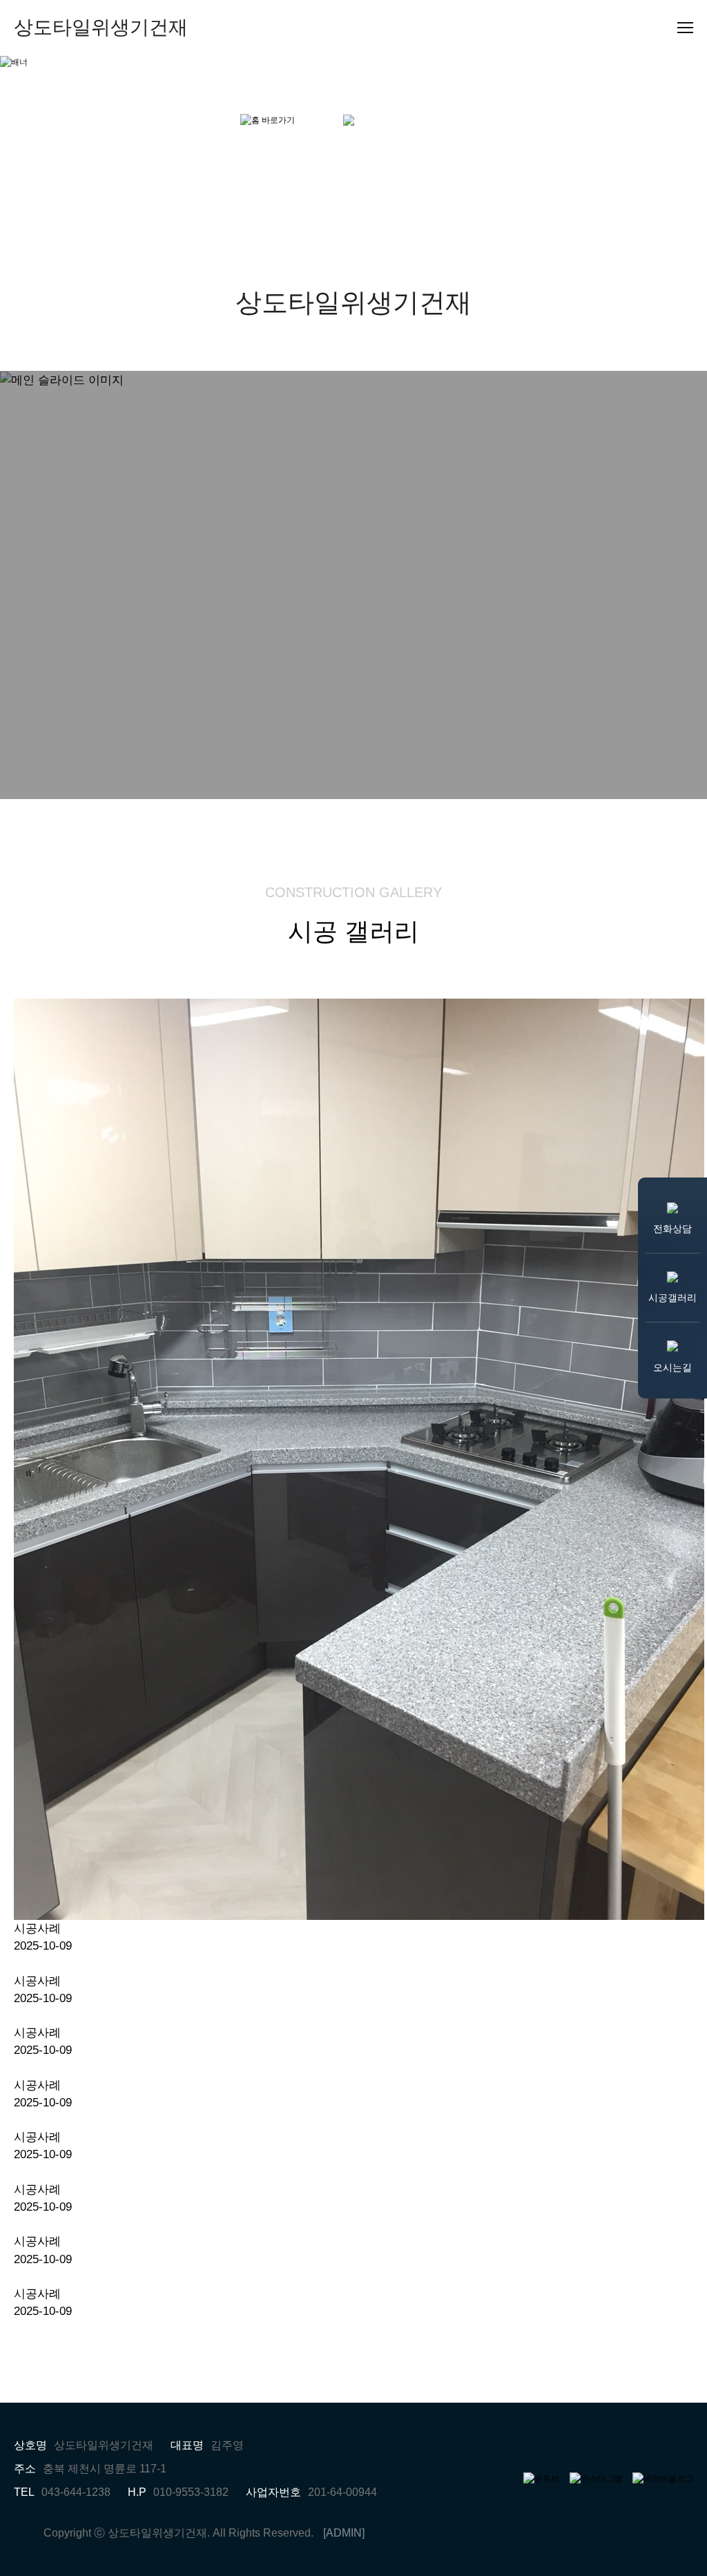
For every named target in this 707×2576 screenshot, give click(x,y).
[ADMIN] (344, 2533)
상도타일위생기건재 (101, 27)
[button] (52, 585)
